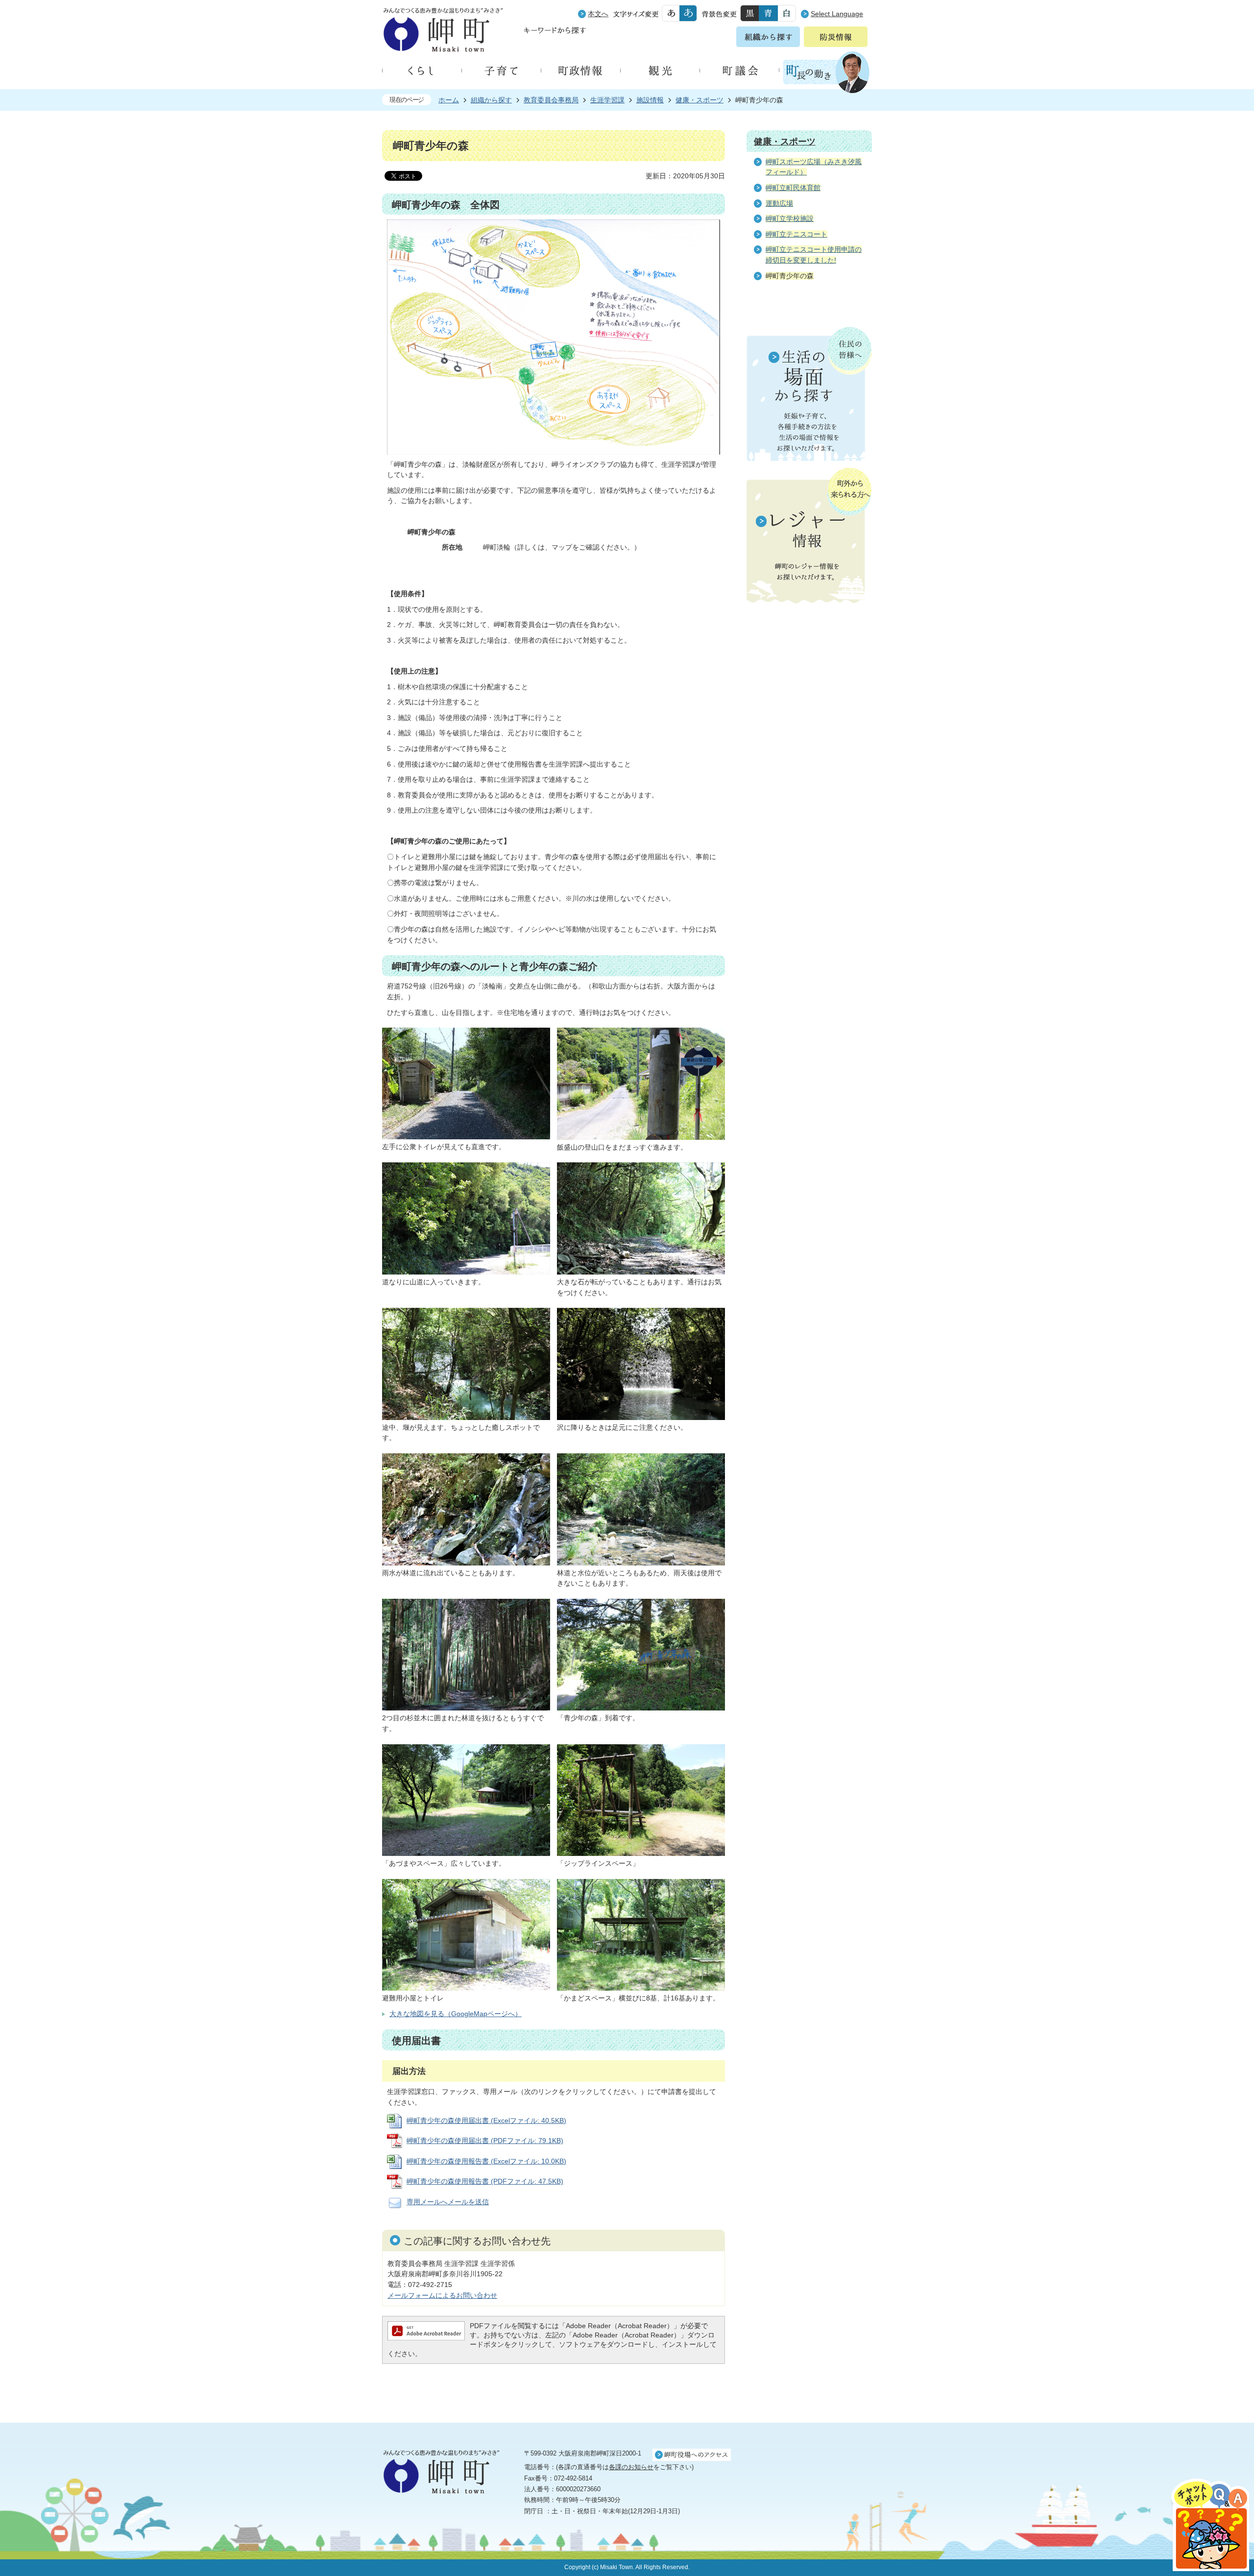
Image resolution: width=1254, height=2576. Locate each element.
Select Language (837, 14)
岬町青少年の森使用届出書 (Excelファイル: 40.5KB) (486, 2120)
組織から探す (491, 100)
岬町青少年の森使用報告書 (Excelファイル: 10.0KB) (486, 2161)
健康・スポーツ (699, 100)
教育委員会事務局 (551, 100)
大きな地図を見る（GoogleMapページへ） (456, 2014)
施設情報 (650, 100)
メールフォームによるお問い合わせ (442, 2295)
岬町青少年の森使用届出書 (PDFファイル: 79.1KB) (485, 2141)
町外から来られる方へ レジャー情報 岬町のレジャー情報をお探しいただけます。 (809, 536)
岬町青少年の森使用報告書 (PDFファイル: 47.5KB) (485, 2181)
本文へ (598, 14)
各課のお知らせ (631, 2467)
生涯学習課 (607, 100)
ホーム (449, 100)
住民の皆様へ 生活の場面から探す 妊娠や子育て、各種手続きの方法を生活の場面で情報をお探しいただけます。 (809, 394)
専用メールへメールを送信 (448, 2202)
